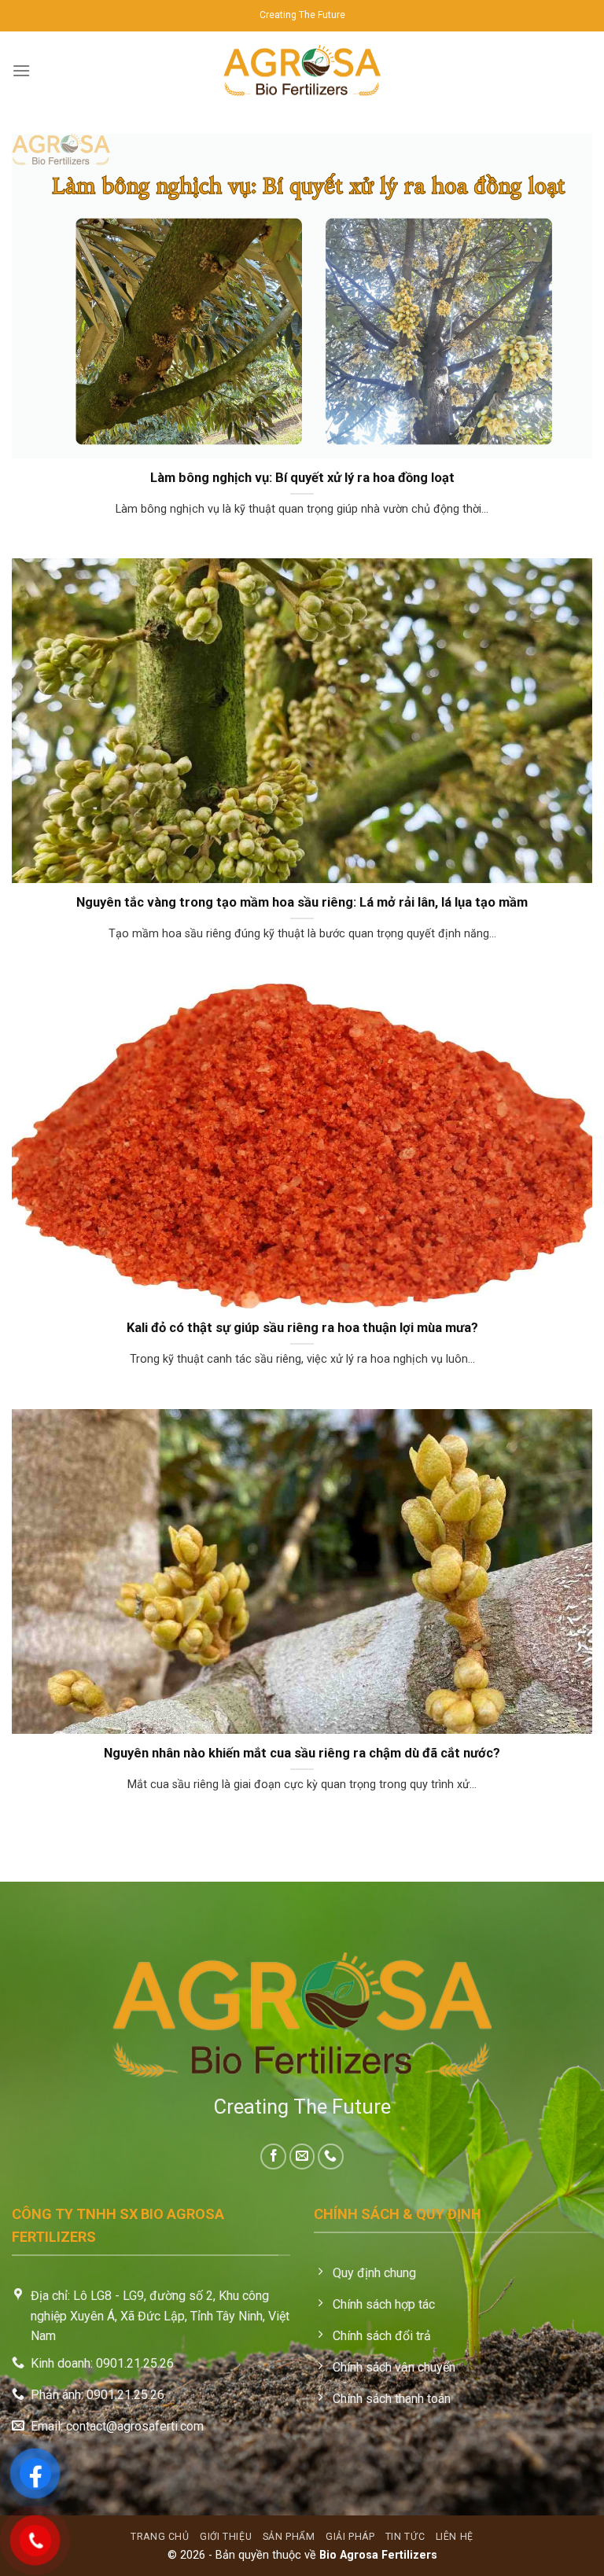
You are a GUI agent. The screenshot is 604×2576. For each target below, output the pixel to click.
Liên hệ (455, 2537)
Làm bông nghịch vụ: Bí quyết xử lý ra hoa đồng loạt (302, 478)
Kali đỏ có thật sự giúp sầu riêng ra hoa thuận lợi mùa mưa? (302, 1328)
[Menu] (21, 70)
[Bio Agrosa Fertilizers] (302, 71)
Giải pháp (350, 2537)
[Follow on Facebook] (273, 2156)
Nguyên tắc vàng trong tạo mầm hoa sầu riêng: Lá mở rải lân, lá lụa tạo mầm (302, 902)
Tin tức (405, 2537)
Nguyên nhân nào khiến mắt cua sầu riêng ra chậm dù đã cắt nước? (302, 1753)
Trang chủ (160, 2537)
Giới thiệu (226, 2537)
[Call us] (331, 2156)
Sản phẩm (289, 2537)
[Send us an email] (302, 2156)
